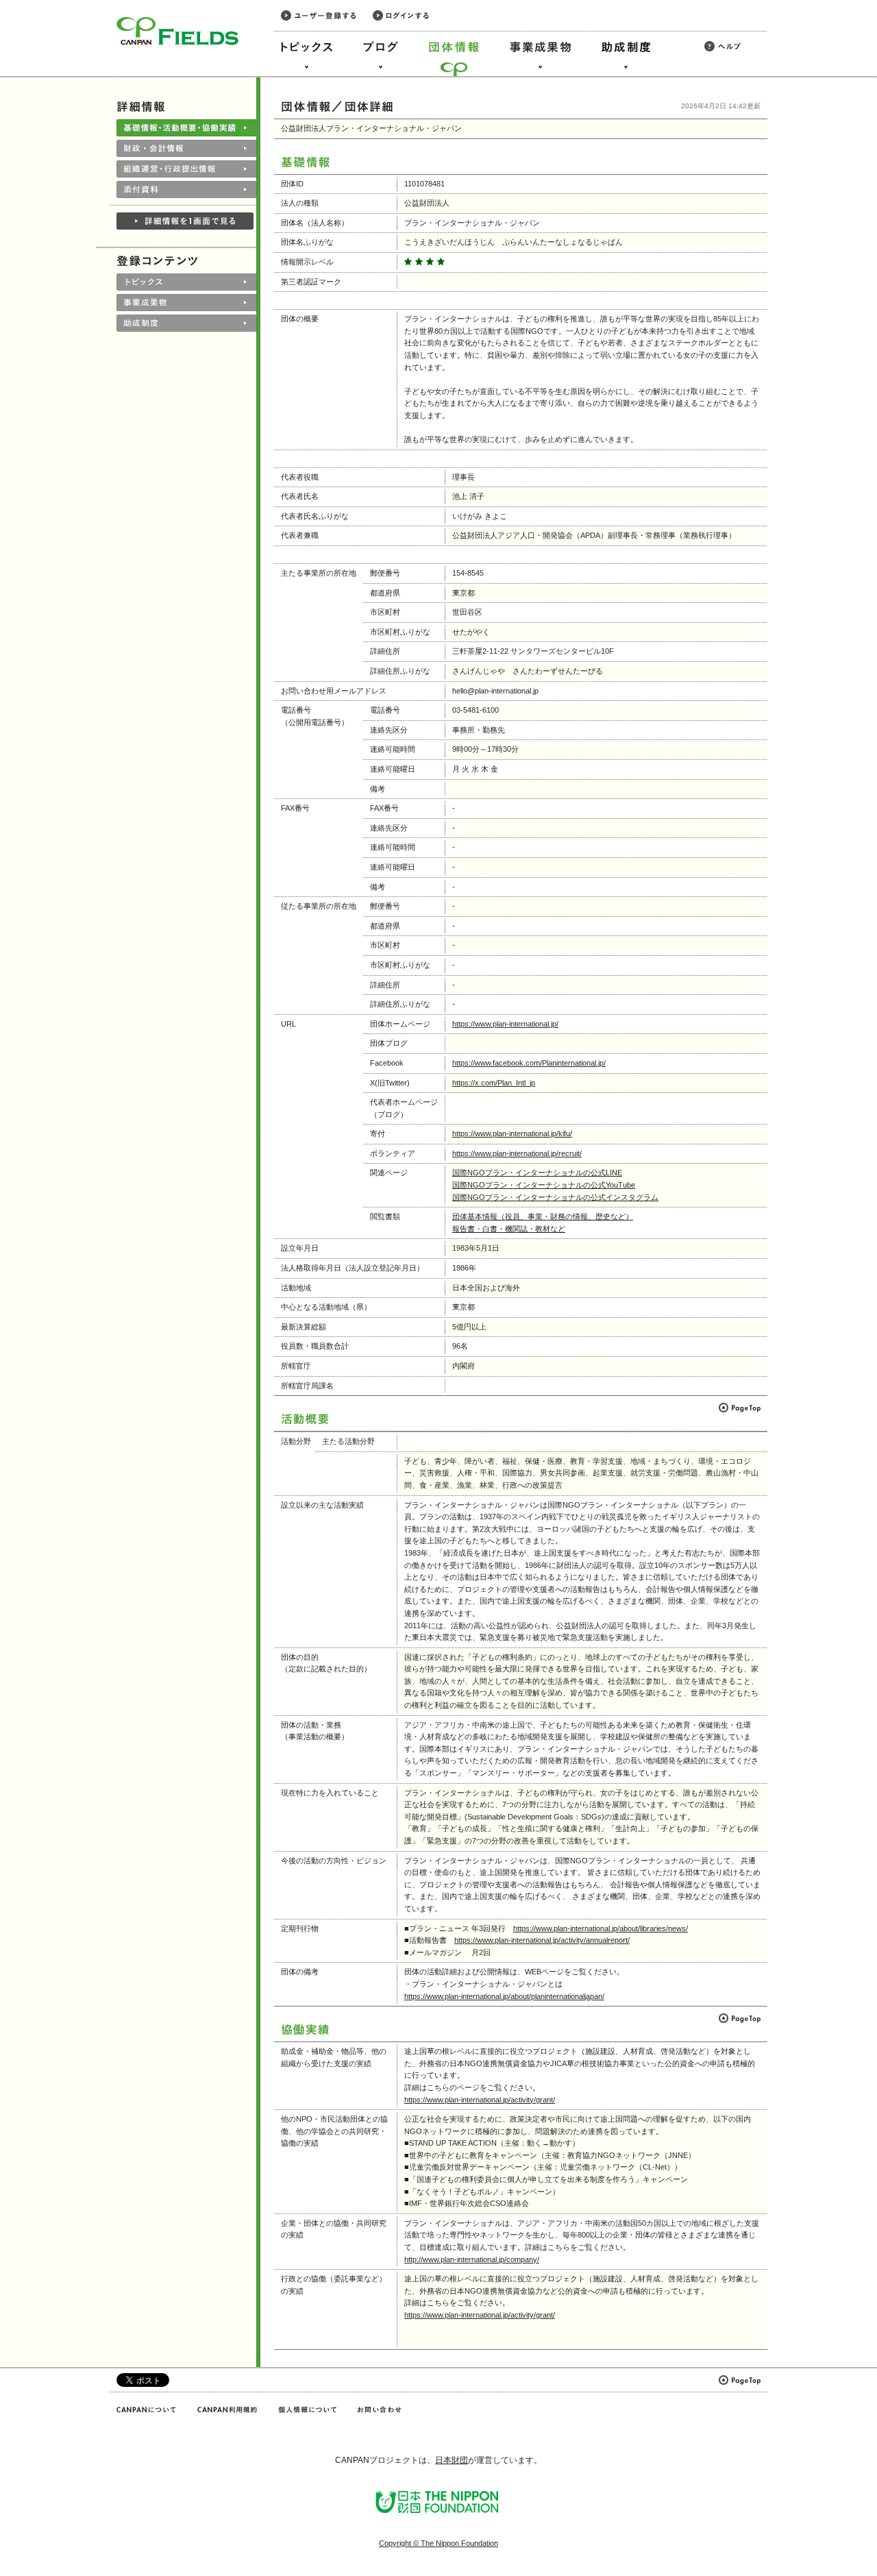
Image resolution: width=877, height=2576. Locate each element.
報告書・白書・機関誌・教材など (509, 1229)
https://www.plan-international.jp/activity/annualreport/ (542, 1940)
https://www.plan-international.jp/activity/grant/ (480, 2100)
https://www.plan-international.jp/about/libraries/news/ (601, 1928)
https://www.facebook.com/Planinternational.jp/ (529, 1063)
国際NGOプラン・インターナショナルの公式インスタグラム (555, 1197)
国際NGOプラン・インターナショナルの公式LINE (537, 1173)
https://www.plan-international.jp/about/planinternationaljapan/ (504, 1996)
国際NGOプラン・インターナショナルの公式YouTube (544, 1185)
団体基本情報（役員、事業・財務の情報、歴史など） (543, 1216)
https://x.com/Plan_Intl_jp (494, 1083)
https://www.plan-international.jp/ (505, 1024)
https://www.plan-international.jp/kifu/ (512, 1133)
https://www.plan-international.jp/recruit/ (517, 1153)
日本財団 (452, 2460)
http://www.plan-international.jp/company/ (472, 2259)
